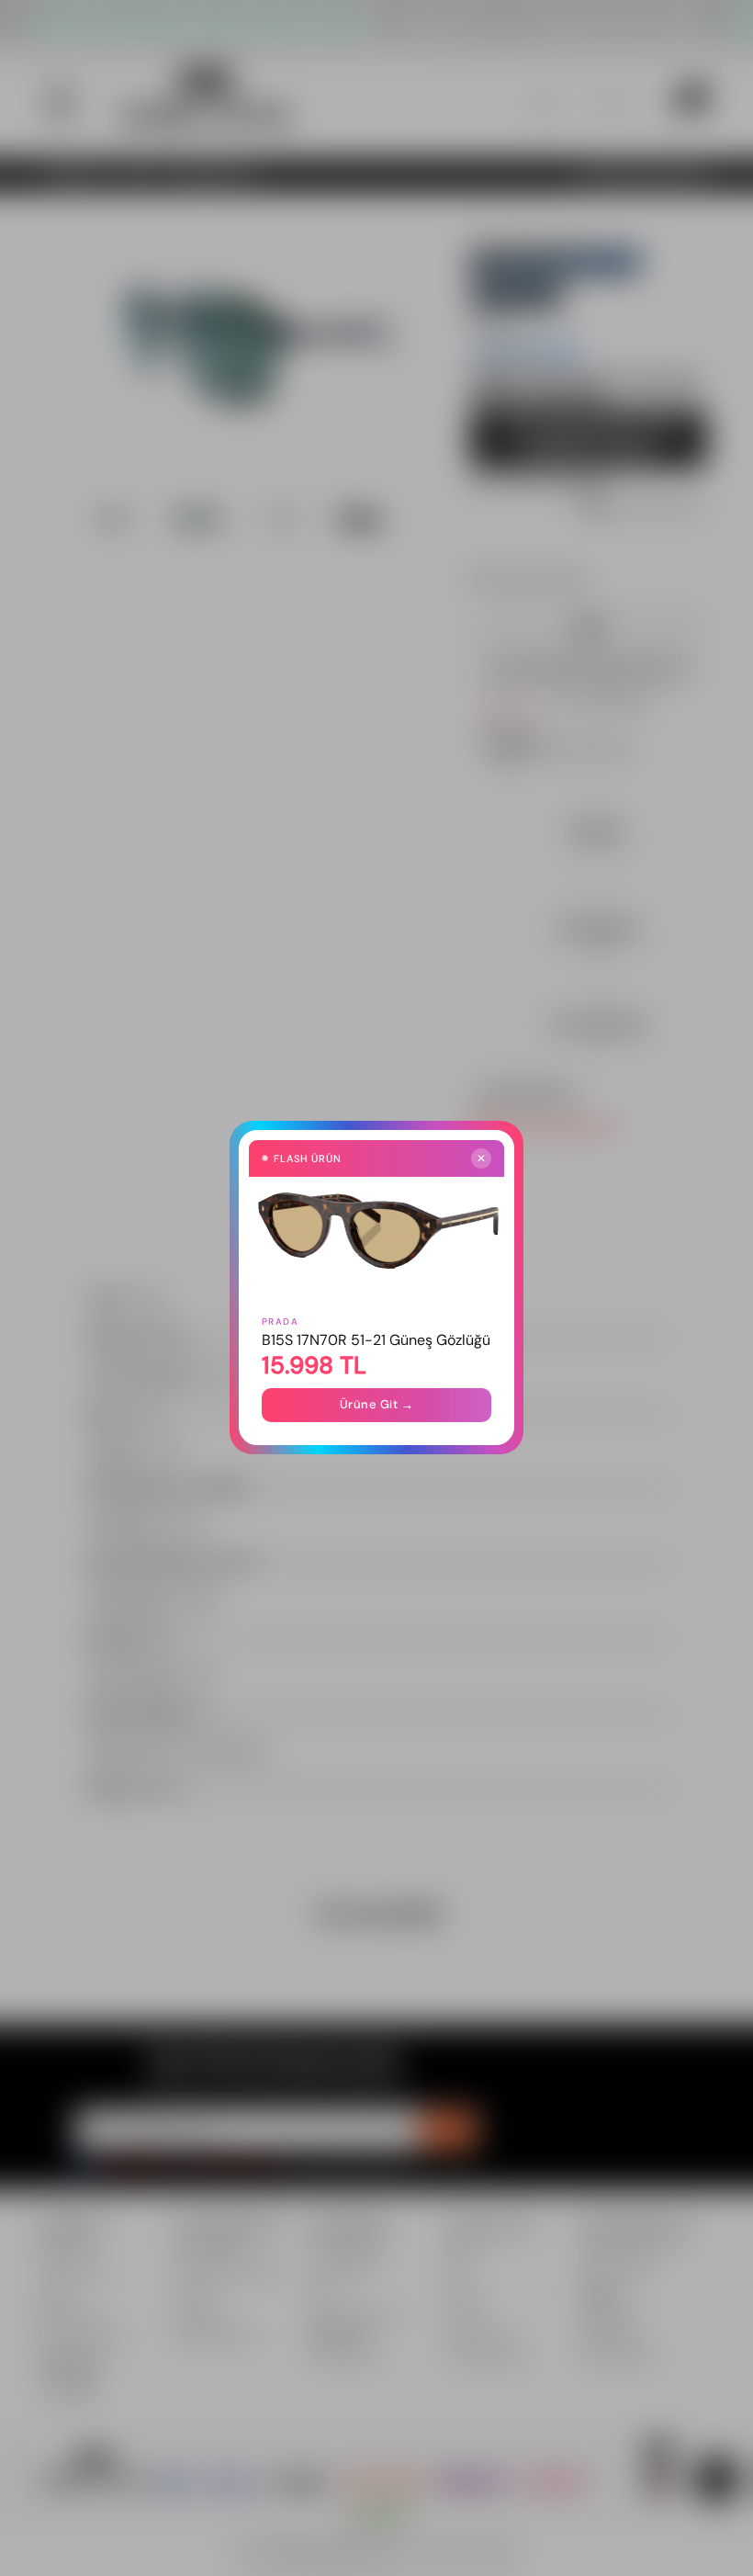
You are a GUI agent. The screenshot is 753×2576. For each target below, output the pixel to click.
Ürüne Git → (377, 1405)
